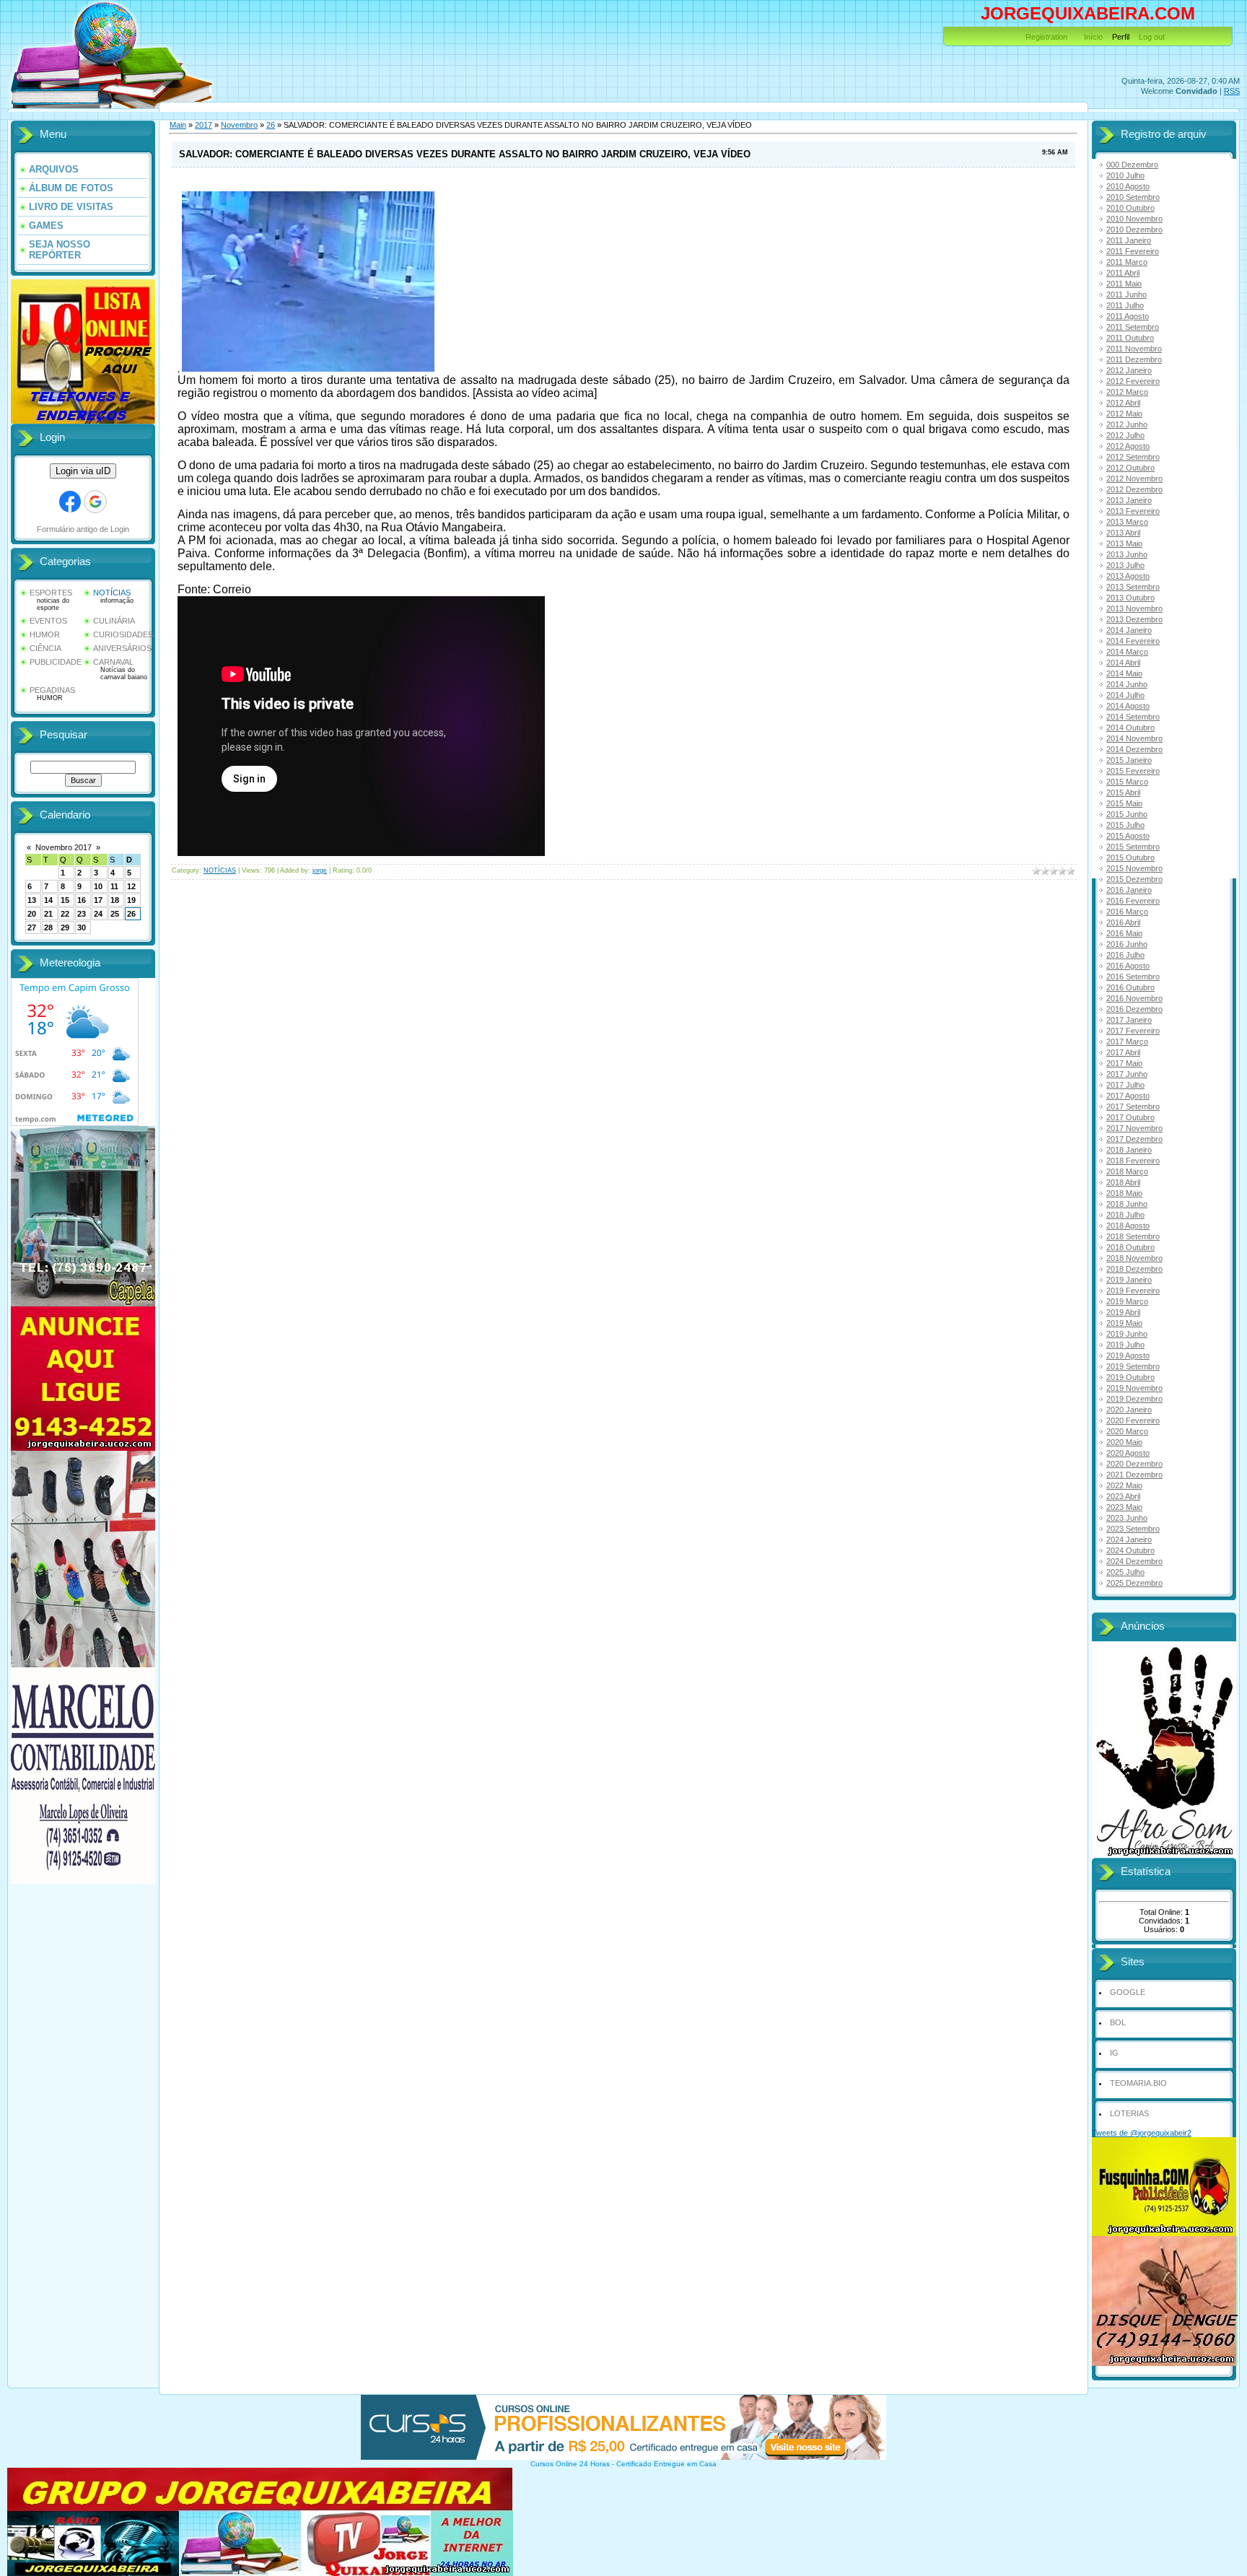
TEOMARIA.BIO (1138, 2083)
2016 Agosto (1128, 966)
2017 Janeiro (1129, 1020)
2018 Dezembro (1134, 1269)
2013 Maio (1124, 543)
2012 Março (1127, 392)
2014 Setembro (1133, 717)
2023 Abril (1123, 1496)
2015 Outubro (1130, 857)
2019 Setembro (1133, 1366)
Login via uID (83, 471)
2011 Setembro (1133, 327)
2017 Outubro (1130, 1117)
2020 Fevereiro (1133, 1420)
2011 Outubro (1130, 338)
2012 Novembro (1134, 479)
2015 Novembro (1134, 868)
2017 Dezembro (1134, 1139)
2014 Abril (1123, 663)
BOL (1118, 2022)
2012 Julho (1125, 435)
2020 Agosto (1128, 1453)
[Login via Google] (95, 502)
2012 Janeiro (1129, 370)
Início (1093, 37)
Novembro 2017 (64, 847)
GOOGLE (1128, 1992)
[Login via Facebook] (70, 502)
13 (32, 900)
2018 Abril (1123, 1182)
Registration (1046, 37)
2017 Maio (1124, 1063)
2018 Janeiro (1129, 1150)
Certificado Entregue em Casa (666, 2464)
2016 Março (1127, 912)
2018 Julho (1125, 1215)
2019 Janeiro (1129, 1280)
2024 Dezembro (1134, 1561)
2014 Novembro (1134, 738)
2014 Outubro (1130, 728)
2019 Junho (1127, 1334)
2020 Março (1127, 1431)
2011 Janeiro (1129, 240)
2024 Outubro (1130, 1550)
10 (98, 886)
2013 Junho (1127, 554)
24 (98, 914)
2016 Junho (1127, 944)
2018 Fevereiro (1133, 1161)
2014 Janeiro (1129, 630)
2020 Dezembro (1134, 1464)
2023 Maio (1124, 1507)
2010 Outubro (1130, 208)
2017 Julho (1125, 1085)
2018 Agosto (1128, 1226)
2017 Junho (1127, 1074)
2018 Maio (1124, 1193)
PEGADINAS (52, 690)
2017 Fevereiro (1133, 1031)
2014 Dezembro (1134, 749)
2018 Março (1127, 1171)
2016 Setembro (1133, 977)
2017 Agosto (1128, 1096)
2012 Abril (1123, 403)
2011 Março (1127, 262)
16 (82, 900)
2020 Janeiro (1129, 1410)
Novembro (239, 125)
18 (115, 900)
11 (114, 886)
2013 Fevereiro (1133, 511)
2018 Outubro (1130, 1247)
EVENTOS (48, 621)
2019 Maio (1124, 1323)
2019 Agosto (1128, 1355)
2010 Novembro (1134, 219)
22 (65, 914)
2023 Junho (1127, 1518)
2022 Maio (1124, 1485)
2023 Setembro (1133, 1529)
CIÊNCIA (45, 648)
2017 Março (1127, 1042)
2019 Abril (1123, 1312)
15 (65, 900)
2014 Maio (1124, 673)
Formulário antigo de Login (83, 529)
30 (82, 927)
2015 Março (1127, 782)
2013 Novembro (1134, 608)
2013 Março (1127, 522)
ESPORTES (51, 593)
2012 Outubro (1130, 468)
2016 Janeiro (1129, 890)
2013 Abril (1123, 533)
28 (48, 927)
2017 (204, 125)
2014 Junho (1127, 684)
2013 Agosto (1128, 576)
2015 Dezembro (1134, 879)
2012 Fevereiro (1133, 381)
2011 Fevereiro (1133, 251)
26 (131, 914)
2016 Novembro (1134, 998)
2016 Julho (1125, 955)
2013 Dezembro (1134, 619)
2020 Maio (1124, 1442)
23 (82, 914)
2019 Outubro (1130, 1377)
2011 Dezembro (1134, 359)
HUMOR (45, 634)
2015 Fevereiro (1133, 771)
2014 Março (1127, 652)
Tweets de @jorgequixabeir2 (1142, 2133)
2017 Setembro (1133, 1106)
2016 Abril (1123, 922)
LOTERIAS (1129, 2113)
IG (1114, 2053)
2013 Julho (1125, 565)
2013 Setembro (1133, 587)
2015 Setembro (1133, 847)
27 (32, 927)
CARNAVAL (113, 662)
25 (115, 914)
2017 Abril (1123, 1052)
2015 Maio (1124, 803)
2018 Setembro (1133, 1236)
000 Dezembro (1132, 165)
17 (98, 900)
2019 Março (1127, 1301)
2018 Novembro (1134, 1258)
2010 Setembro (1133, 197)
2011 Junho (1126, 294)
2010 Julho (1125, 175)
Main (178, 125)
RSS (1232, 91)
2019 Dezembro (1134, 1399)
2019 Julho (1125, 1345)
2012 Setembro (1133, 457)
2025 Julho (1125, 1572)
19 (131, 900)
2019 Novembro (1134, 1388)
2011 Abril (1123, 273)
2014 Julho (1125, 695)
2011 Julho (1125, 305)
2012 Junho (1127, 424)
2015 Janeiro (1129, 760)
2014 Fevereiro (1133, 641)
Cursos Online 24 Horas (570, 2464)
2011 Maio (1124, 284)
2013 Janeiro (1129, 500)
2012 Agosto (1128, 446)
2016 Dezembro (1134, 1009)
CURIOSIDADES (123, 634)
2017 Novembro (1134, 1128)
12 (131, 886)
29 (65, 927)
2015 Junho (1127, 814)
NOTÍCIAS (112, 593)
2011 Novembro (1134, 349)
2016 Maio (1124, 933)
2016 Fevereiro (1133, 901)
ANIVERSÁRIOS (122, 648)
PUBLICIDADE (56, 662)
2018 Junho (1127, 1204)
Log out (1152, 37)
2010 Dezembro (1134, 230)
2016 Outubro (1130, 987)
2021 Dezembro (1134, 1475)
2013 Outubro (1130, 598)
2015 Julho (1125, 825)
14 (48, 900)
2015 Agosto (1128, 836)
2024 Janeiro (1129, 1540)
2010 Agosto (1128, 186)
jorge (320, 870)
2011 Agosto (1128, 316)
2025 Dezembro (1134, 1583)
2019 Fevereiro (1133, 1291)
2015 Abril (1123, 793)
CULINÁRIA (114, 621)
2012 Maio (1124, 414)
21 (48, 914)
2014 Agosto (1128, 706)
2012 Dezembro (1134, 489)
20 (32, 914)
